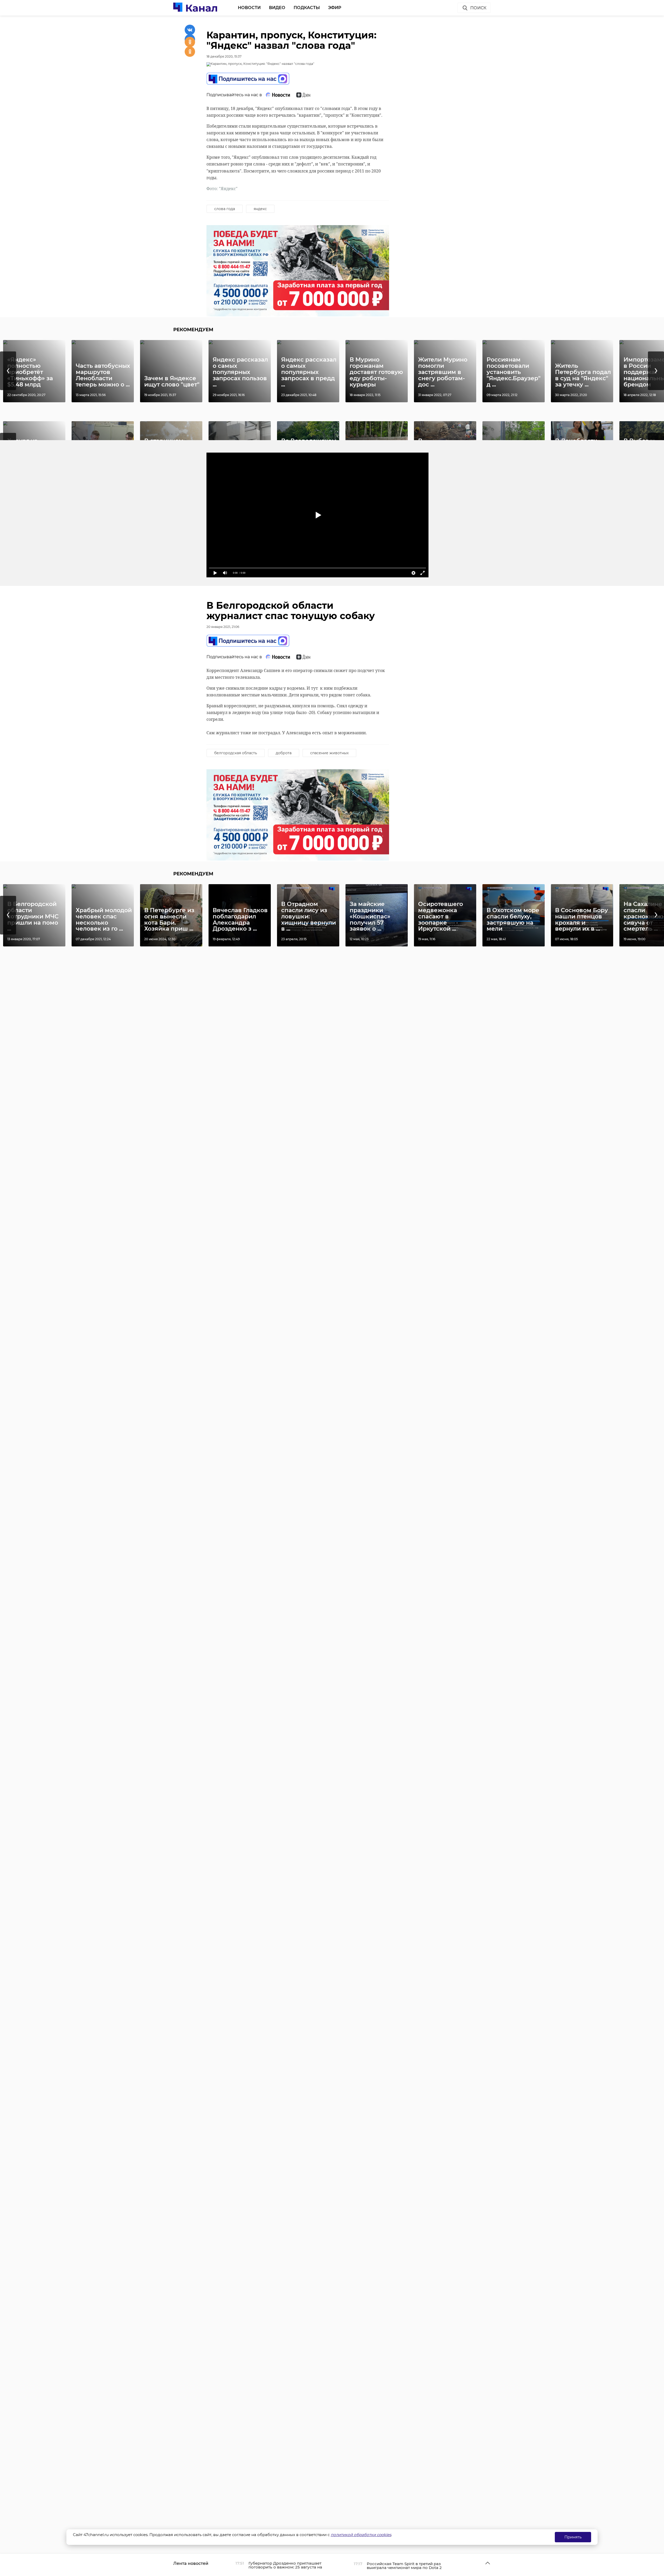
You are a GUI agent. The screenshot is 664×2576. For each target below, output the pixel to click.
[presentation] (8, 371)
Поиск (478, 8)
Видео (277, 8)
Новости (249, 8)
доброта (284, 753)
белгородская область (236, 753)
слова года (225, 209)
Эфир (335, 8)
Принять (573, 2537)
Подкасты (307, 8)
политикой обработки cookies (361, 2535)
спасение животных (329, 753)
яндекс (260, 209)
